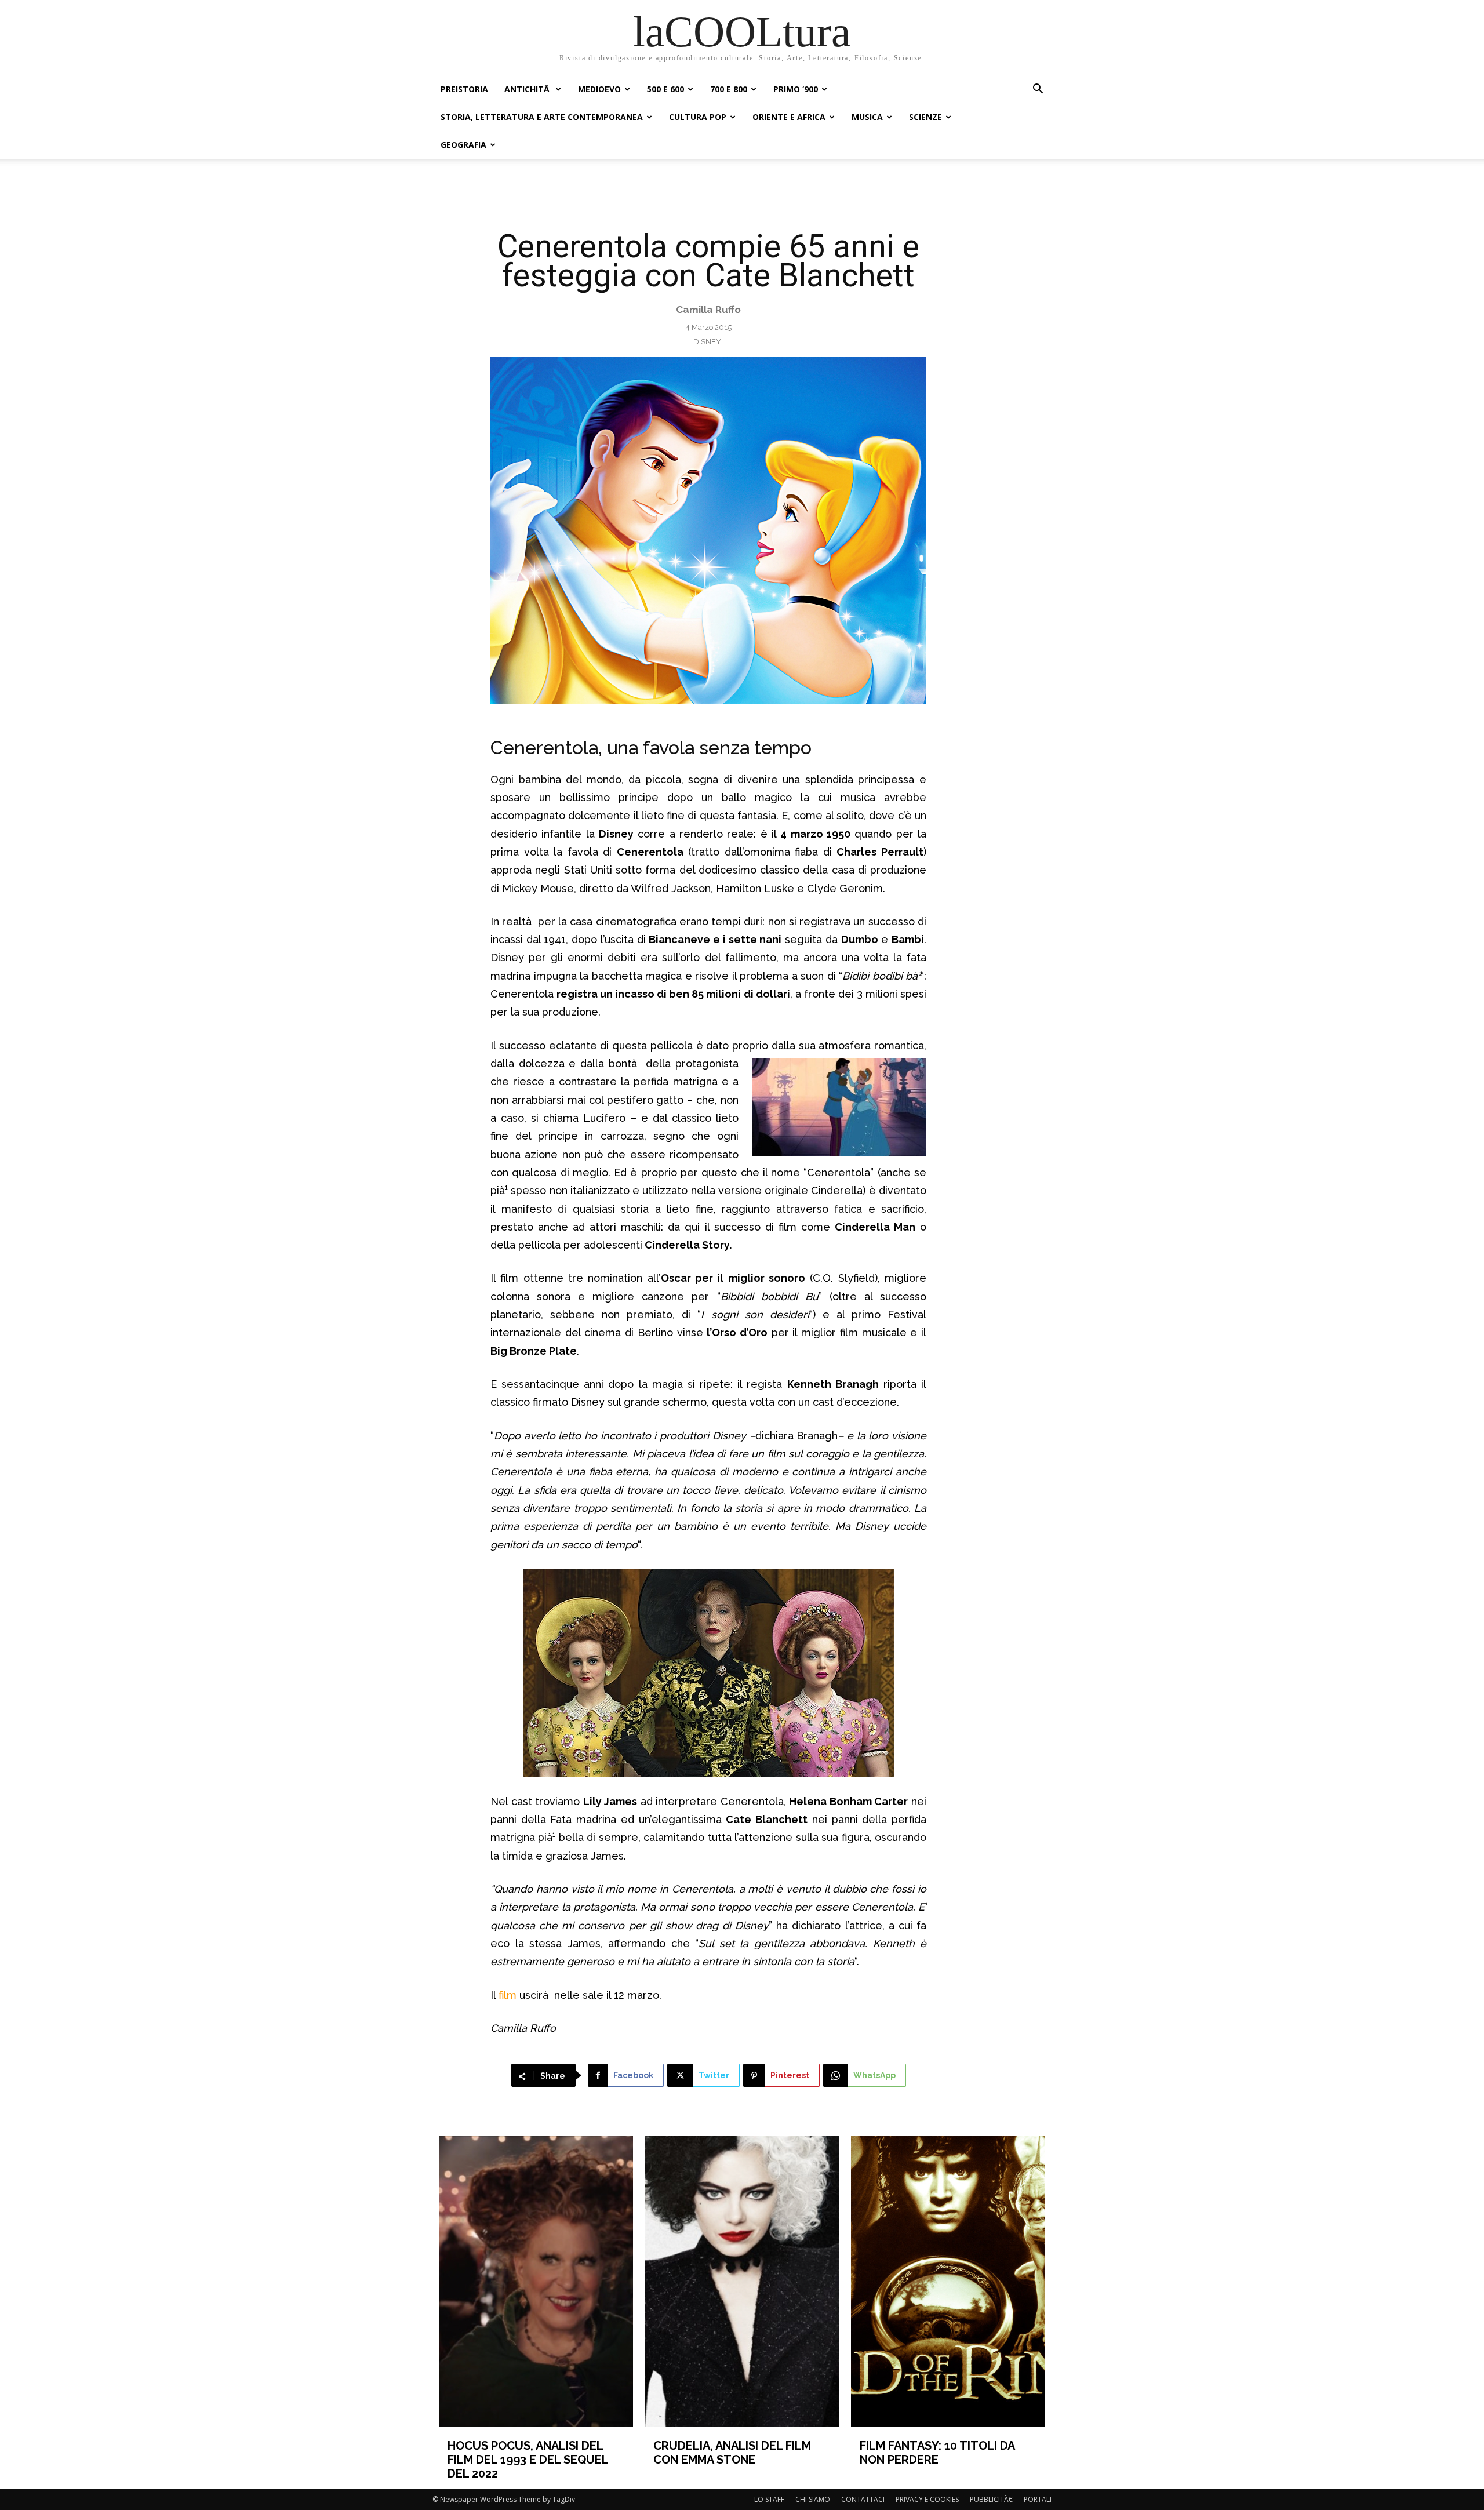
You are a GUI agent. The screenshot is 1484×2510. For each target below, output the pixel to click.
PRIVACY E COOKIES (927, 2499)
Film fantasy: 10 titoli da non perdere (937, 2453)
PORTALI (1038, 2499)
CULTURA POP (698, 117)
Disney (707, 342)
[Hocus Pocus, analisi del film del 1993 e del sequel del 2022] (536, 2281)
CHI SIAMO (813, 2499)
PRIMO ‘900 (796, 89)
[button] (1038, 90)
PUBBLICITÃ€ (991, 2499)
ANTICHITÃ (528, 89)
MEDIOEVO (599, 89)
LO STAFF (769, 2499)
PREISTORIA (464, 89)
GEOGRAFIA (463, 145)
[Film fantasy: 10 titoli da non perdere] (948, 2281)
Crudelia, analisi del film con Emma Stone (732, 2453)
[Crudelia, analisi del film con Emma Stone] (742, 2281)
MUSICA (867, 117)
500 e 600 (665, 89)
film (509, 1995)
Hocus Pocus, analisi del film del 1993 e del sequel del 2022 (528, 2460)
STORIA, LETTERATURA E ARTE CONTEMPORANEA (542, 117)
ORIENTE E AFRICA (789, 117)
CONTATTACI (863, 2499)
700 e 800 (729, 89)
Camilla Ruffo (708, 310)
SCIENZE (925, 117)
